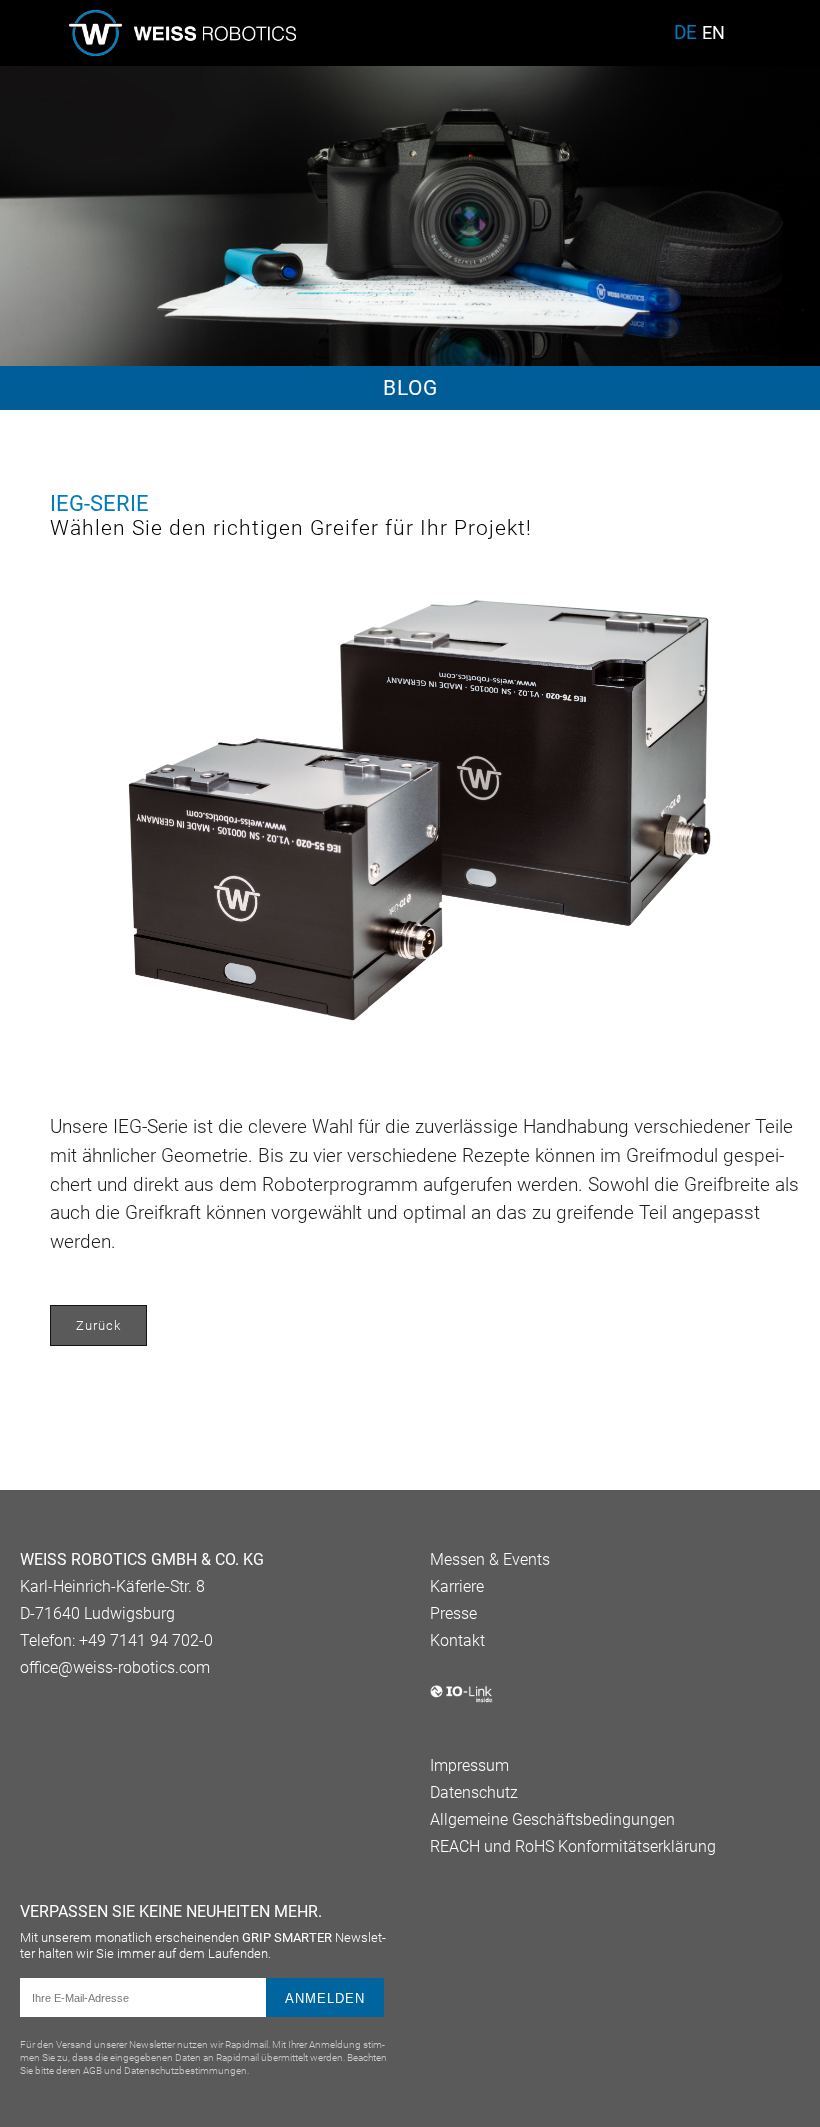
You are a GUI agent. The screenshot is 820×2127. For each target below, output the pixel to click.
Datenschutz (474, 1792)
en (713, 33)
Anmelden (325, 1998)
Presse (453, 1613)
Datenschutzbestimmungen (185, 2070)
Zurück (98, 1325)
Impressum (469, 1765)
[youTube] (66, 1720)
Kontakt (457, 1640)
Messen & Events (490, 1559)
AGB (92, 2070)
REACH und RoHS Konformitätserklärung (573, 1846)
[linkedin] (31, 1720)
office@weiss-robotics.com (115, 1667)
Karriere (457, 1586)
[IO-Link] (461, 1698)
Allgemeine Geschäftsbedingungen (552, 1819)
